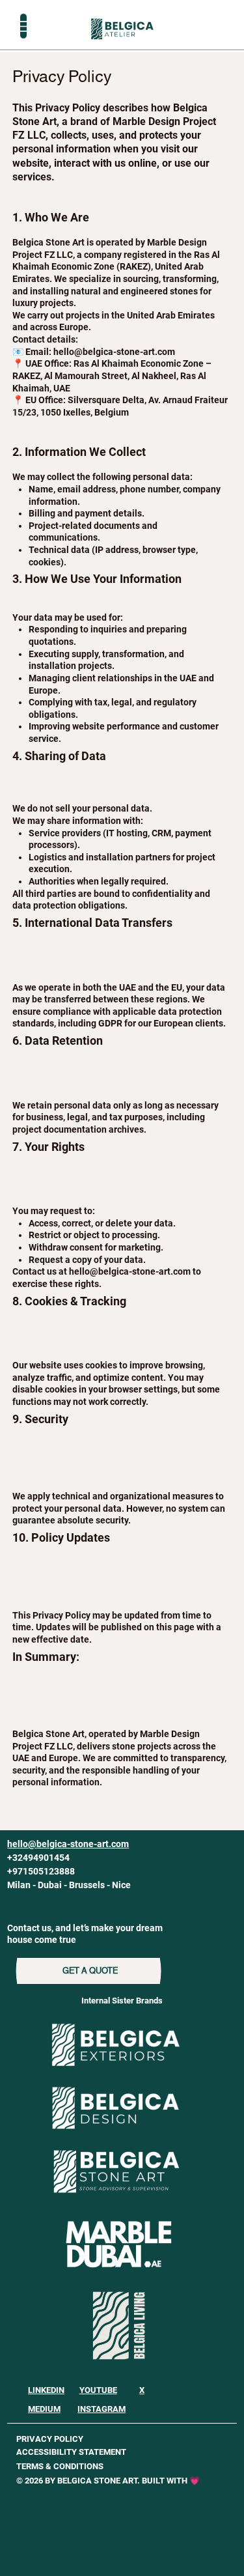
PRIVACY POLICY (50, 2439)
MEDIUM (44, 2409)
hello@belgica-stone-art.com (130, 1271)
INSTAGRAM (102, 2409)
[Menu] (23, 26)
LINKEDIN (46, 2390)
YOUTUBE (98, 2390)
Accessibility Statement (71, 2452)
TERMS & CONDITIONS (60, 2466)
